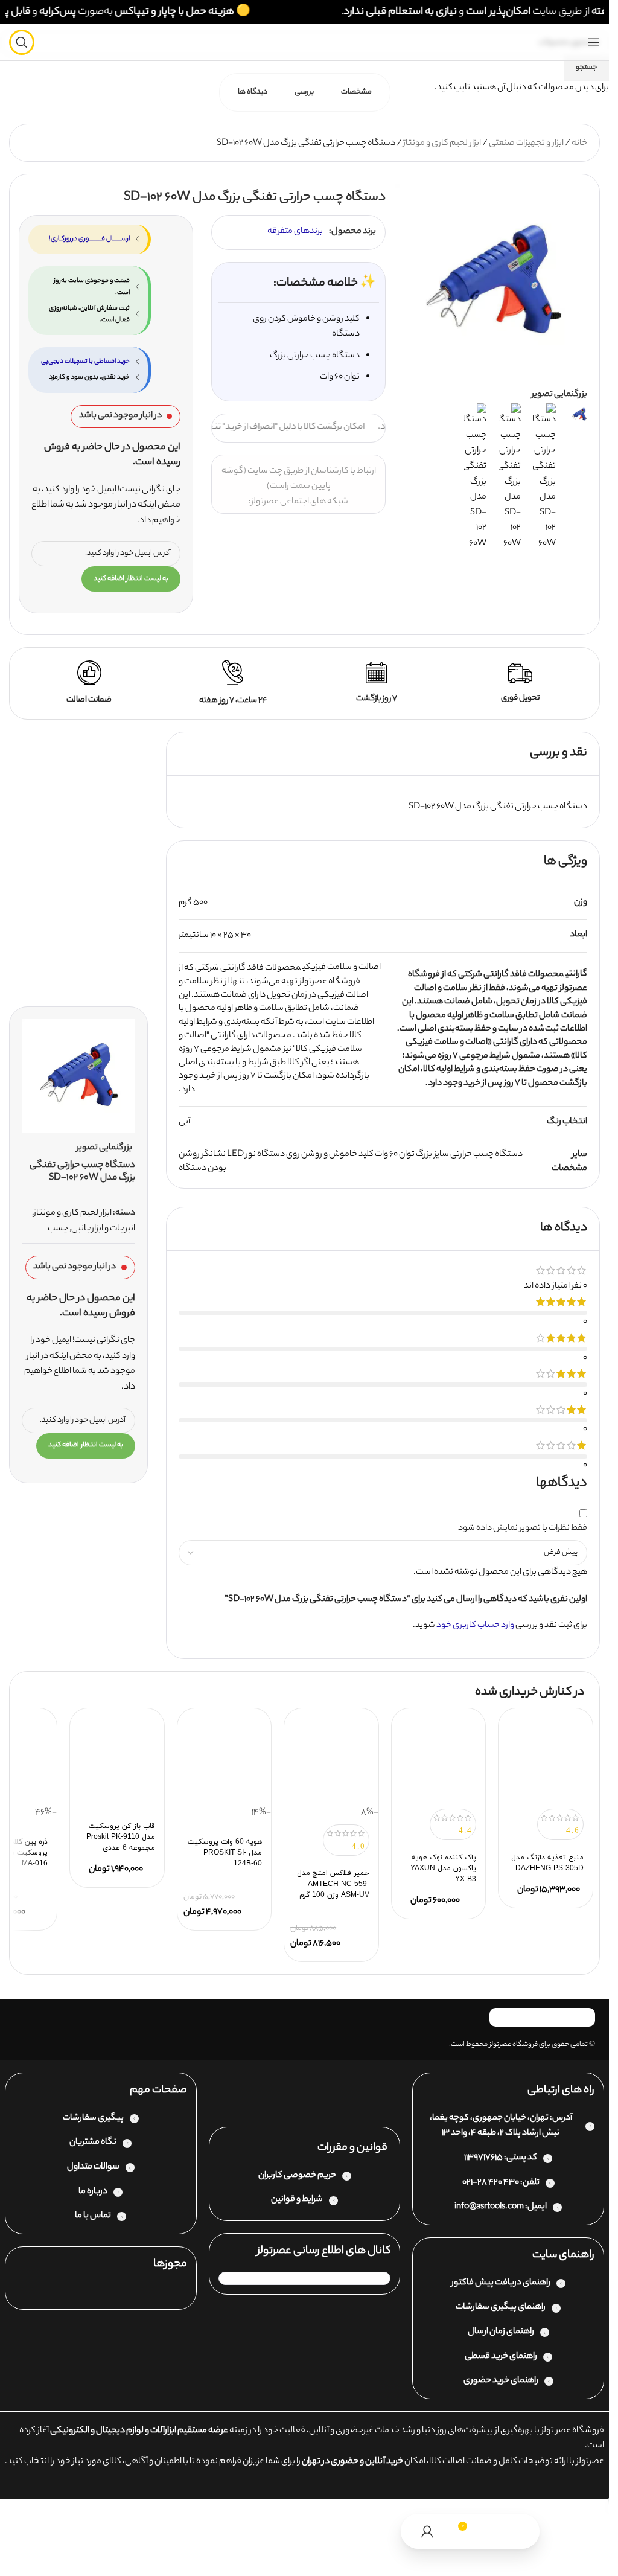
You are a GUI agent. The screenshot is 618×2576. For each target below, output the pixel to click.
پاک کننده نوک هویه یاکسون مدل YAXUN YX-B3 (443, 1868)
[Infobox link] (520, 684)
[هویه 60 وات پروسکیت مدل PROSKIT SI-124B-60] (225, 1759)
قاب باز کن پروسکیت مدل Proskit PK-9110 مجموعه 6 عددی (121, 1837)
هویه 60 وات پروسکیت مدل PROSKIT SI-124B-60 (225, 1853)
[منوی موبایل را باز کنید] (594, 42)
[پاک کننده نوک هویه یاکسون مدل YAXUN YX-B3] (439, 1759)
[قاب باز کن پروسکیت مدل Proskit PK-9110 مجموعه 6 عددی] (117, 1759)
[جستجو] (22, 42)
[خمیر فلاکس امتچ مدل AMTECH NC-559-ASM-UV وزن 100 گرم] (331, 1759)
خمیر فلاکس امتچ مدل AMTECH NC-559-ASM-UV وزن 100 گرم (333, 1884)
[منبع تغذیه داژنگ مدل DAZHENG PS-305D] (546, 1759)
